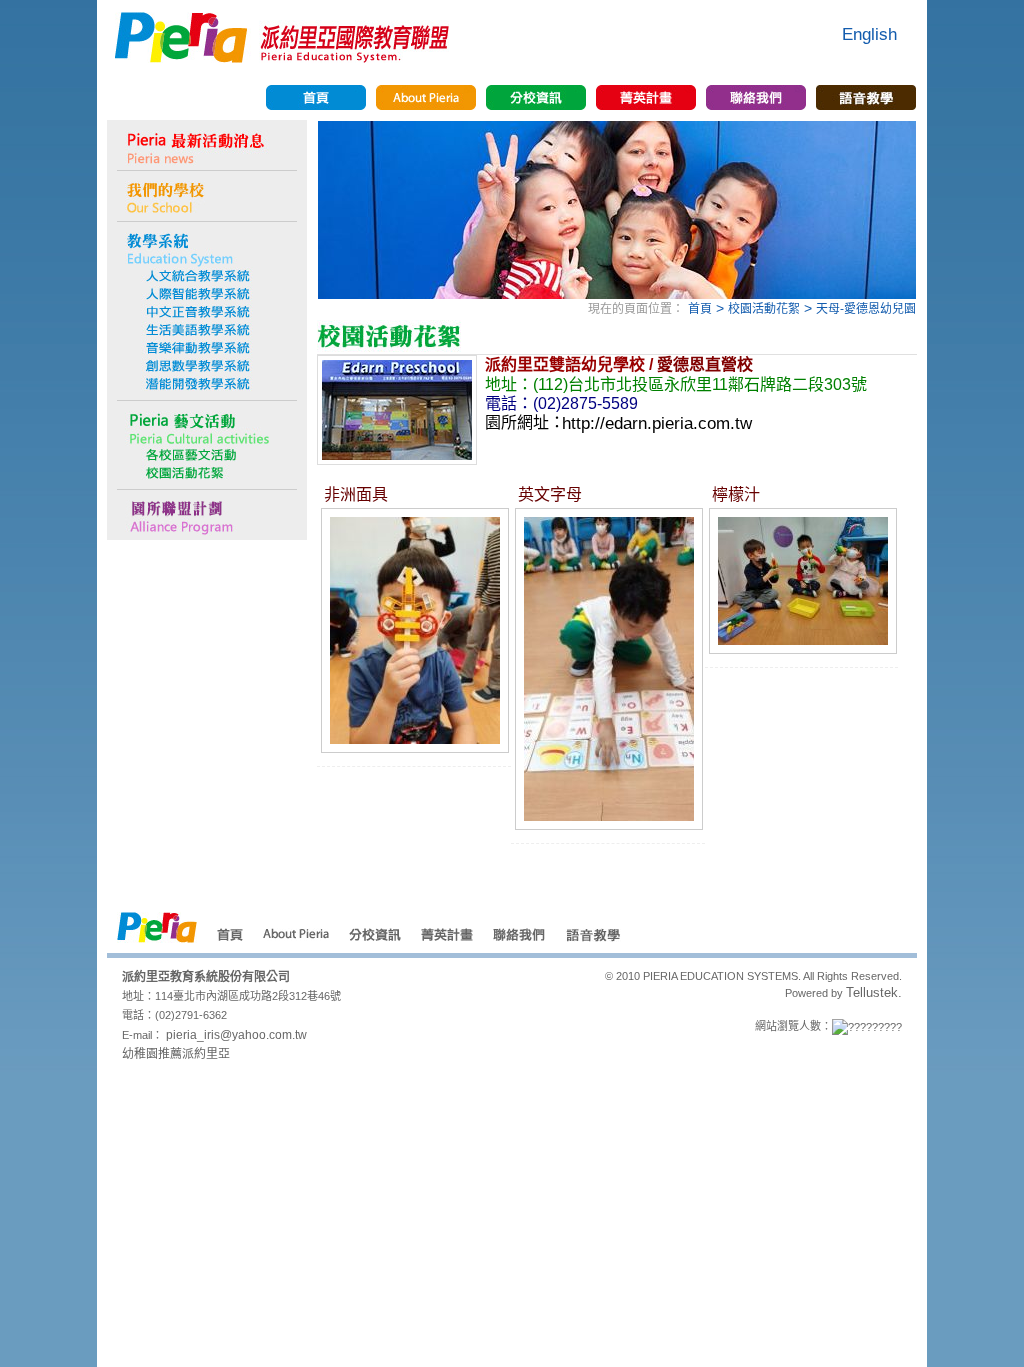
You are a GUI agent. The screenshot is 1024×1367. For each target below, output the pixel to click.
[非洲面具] (415, 747)
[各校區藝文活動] (207, 455)
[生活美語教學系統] (207, 330)
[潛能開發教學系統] (207, 384)
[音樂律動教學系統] (207, 348)
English (869, 34)
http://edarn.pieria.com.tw (657, 423)
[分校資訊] (536, 97)
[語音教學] (866, 97)
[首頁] (316, 97)
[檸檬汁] (803, 648)
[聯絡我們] (756, 97)
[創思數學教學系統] (207, 366)
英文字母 (550, 493)
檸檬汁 (736, 493)
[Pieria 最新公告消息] (207, 145)
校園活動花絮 (764, 309)
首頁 (700, 309)
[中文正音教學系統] (207, 312)
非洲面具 (356, 493)
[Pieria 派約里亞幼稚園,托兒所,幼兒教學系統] (282, 57)
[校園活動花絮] (207, 473)
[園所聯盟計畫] (207, 515)
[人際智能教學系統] (207, 294)
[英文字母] (609, 824)
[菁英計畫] (646, 97)
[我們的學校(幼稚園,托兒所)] (207, 196)
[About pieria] (426, 97)
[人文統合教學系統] (207, 276)
